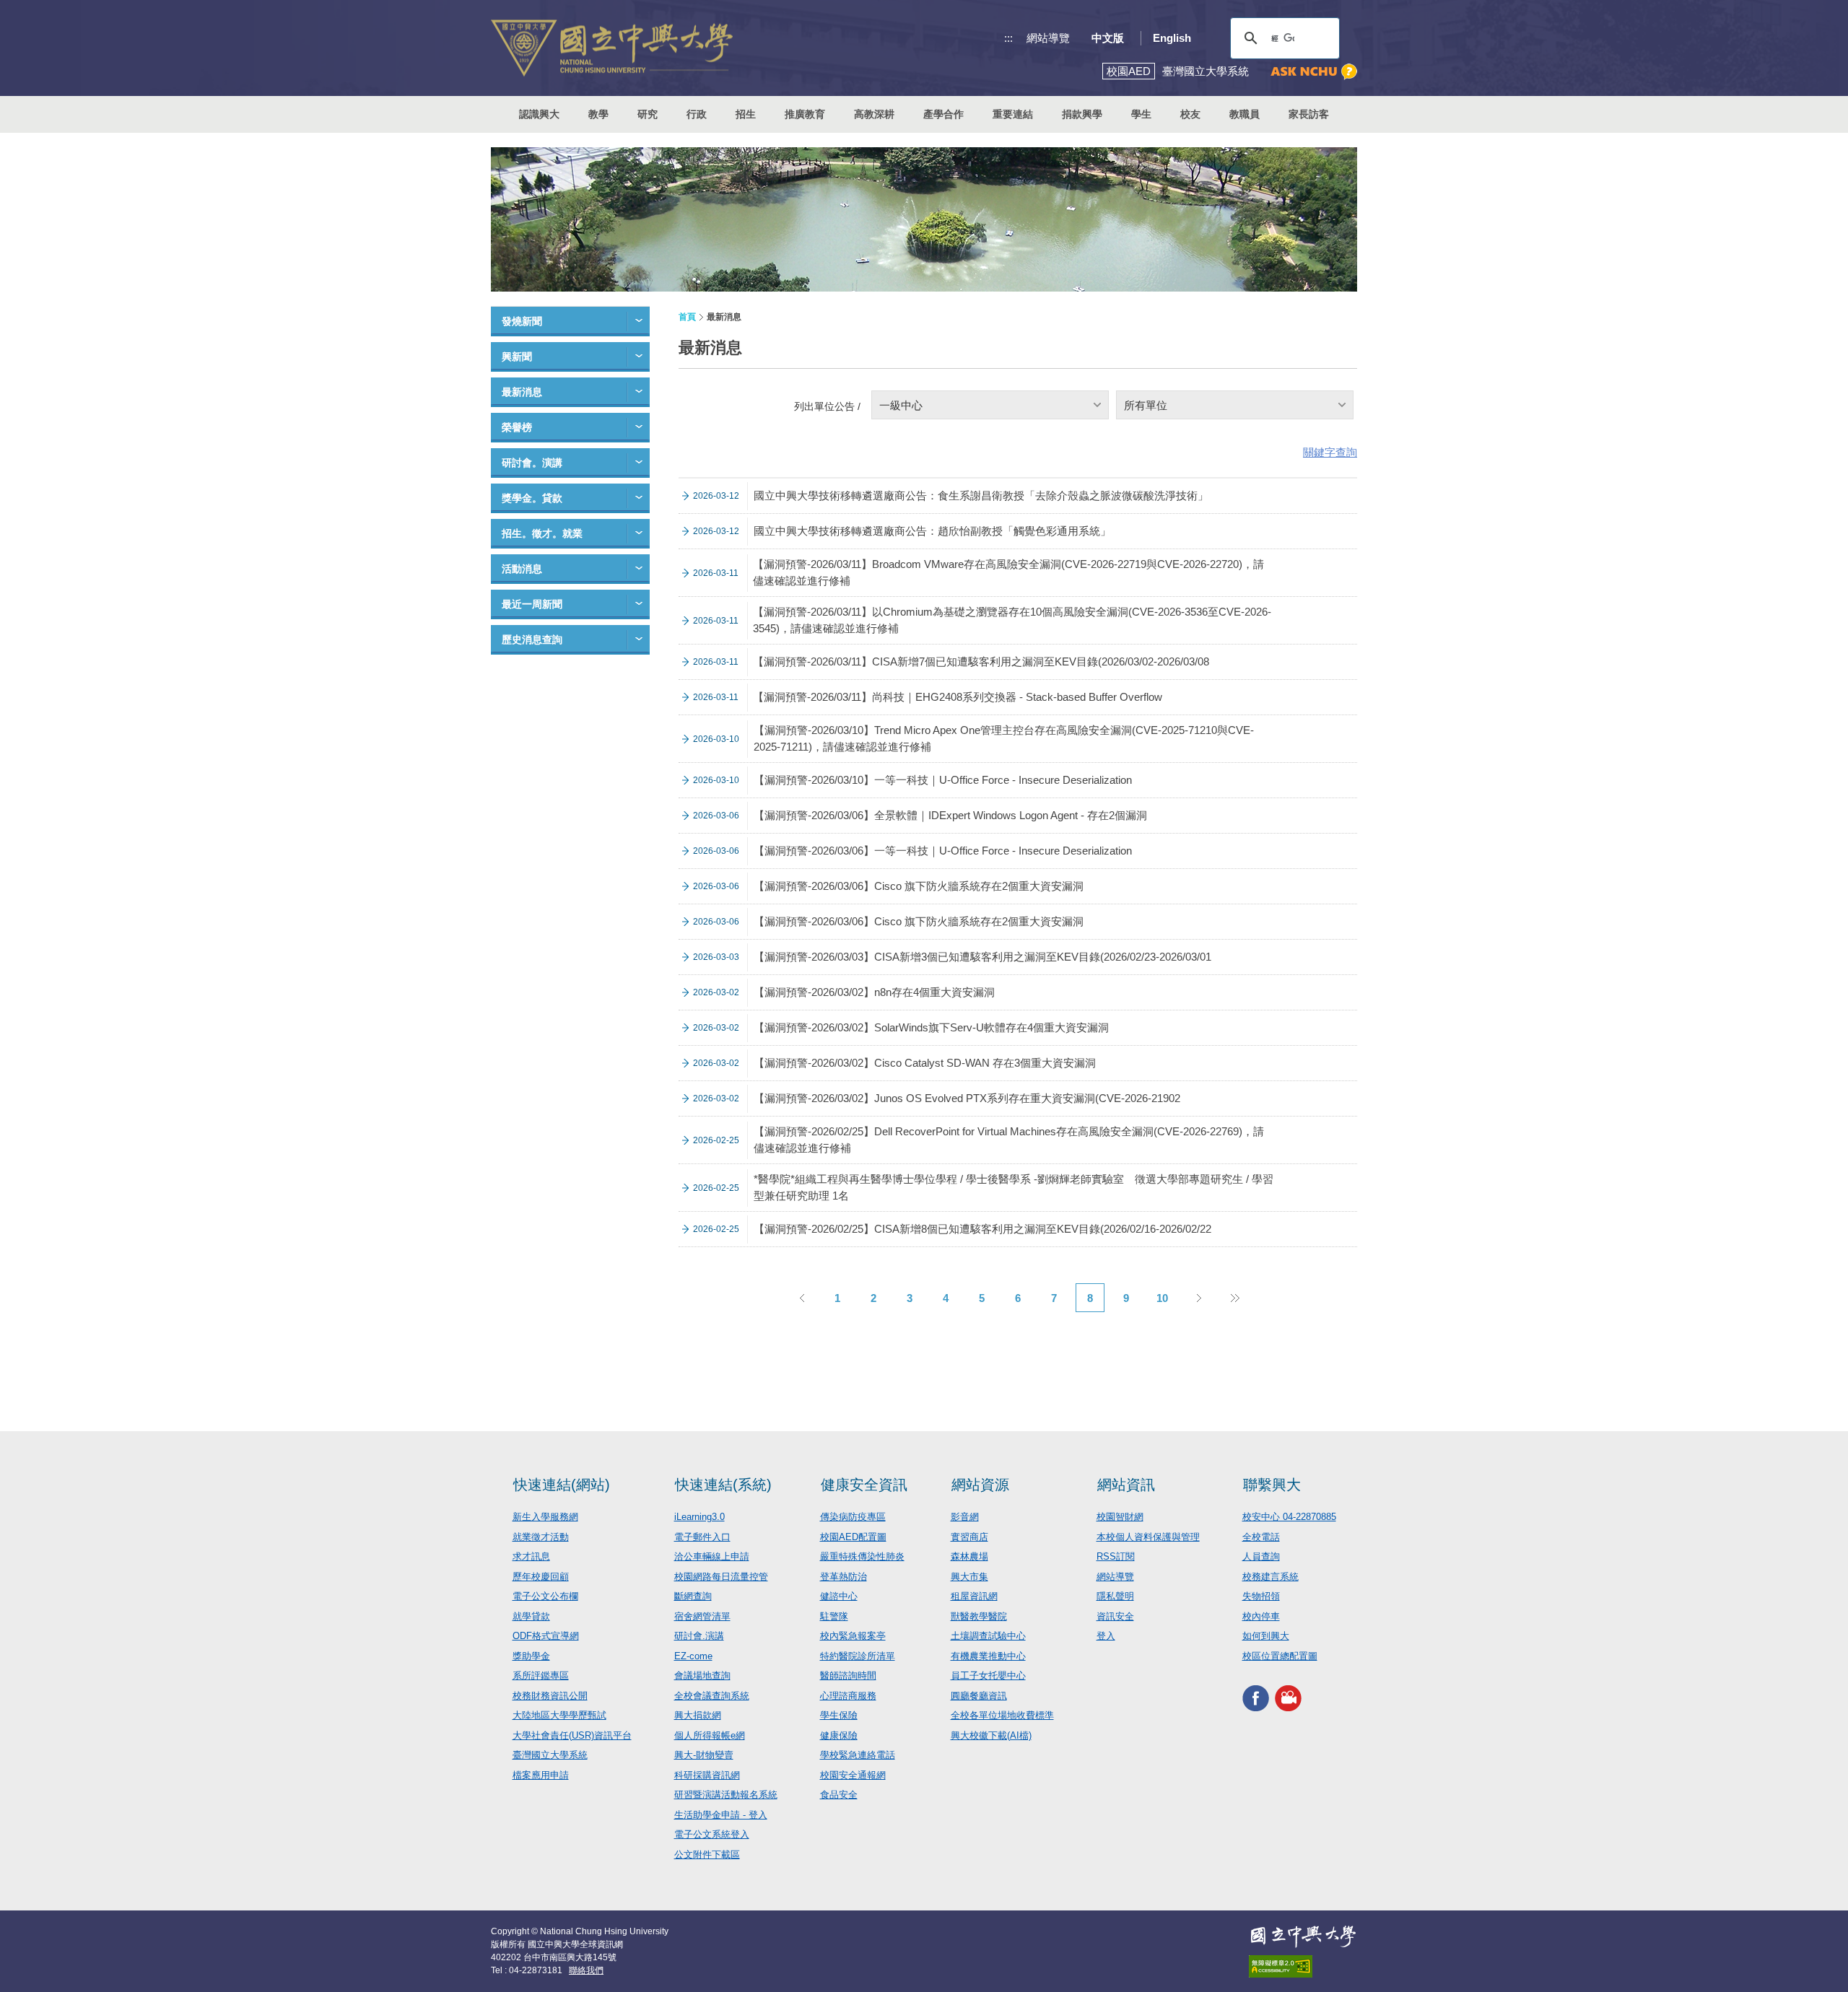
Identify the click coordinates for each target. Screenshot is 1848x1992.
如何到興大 (1266, 1636)
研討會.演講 (699, 1636)
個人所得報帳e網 (710, 1735)
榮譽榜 (517, 427)
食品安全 (839, 1795)
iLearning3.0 (699, 1517)
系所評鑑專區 (541, 1676)
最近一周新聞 (532, 604)
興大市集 (969, 1577)
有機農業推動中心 (988, 1656)
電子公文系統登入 (712, 1834)
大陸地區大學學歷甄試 (559, 1715)
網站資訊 (1126, 1485)
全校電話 (1261, 1537)
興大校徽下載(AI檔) (991, 1735)
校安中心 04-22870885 (1289, 1517)
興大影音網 (1288, 1698)
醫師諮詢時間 (848, 1676)
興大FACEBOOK (1256, 1698)
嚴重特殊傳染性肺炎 (862, 1556)
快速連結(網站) (562, 1485)
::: (1008, 38)
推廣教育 (805, 114)
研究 (648, 114)
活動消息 (522, 569)
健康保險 (839, 1735)
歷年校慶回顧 (541, 1577)
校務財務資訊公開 (550, 1696)
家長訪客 (1309, 114)
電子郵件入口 (702, 1537)
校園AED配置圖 (853, 1537)
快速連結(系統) (723, 1485)
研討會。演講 (532, 463)
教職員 (1245, 114)
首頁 (687, 317)
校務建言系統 (1270, 1577)
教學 (598, 114)
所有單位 (1146, 405)
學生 (1141, 114)
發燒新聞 (522, 321)
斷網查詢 (693, 1596)
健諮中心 (839, 1596)
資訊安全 (1115, 1616)
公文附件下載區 (707, 1855)
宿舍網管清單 (702, 1616)
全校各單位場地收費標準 (1002, 1715)
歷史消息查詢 (532, 639)
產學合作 (943, 114)
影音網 (965, 1517)
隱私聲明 (1115, 1596)
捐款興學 (1082, 114)
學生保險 (839, 1715)
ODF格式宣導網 (546, 1636)
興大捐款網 (698, 1715)
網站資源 (980, 1485)
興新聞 (517, 357)
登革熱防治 (844, 1577)
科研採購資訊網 (707, 1775)
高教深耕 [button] (874, 114)
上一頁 (801, 1298)
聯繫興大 (1272, 1485)
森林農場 (969, 1556)
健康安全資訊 (864, 1485)
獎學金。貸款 (532, 498)
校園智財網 (1120, 1517)
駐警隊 (834, 1616)
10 (1162, 1298)
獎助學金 (531, 1656)
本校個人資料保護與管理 (1148, 1537)
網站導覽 (1048, 38)
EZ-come (693, 1656)
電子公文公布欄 (545, 1596)
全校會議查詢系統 (712, 1696)
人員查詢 (1261, 1556)
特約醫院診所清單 (858, 1656)
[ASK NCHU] (1314, 72)
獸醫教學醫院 (979, 1616)
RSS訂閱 (1116, 1556)
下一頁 (1198, 1298)
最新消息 (522, 392)
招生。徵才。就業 (542, 533)
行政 (697, 114)
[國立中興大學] (612, 48)
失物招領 (1261, 1596)
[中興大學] (1303, 1936)
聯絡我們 (586, 1970)
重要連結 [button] (1013, 114)
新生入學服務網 (545, 1517)
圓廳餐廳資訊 (979, 1696)
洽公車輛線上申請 (712, 1556)
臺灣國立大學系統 (550, 1755)
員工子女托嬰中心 (988, 1676)
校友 (1190, 114)
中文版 (1108, 38)
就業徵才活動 (541, 1537)
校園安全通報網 (853, 1775)
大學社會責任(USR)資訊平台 (572, 1735)
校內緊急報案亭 (853, 1636)
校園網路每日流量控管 (721, 1577)
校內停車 (1261, 1616)
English (1172, 38)
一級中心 (901, 405)
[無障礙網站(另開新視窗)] (1303, 1966)
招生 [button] (746, 114)
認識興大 (539, 114)
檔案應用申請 (541, 1775)
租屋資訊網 (974, 1596)
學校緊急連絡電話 (858, 1755)
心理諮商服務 (848, 1696)
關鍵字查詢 (1330, 452)
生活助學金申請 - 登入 (721, 1815)
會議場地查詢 (702, 1676)
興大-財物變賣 (704, 1755)
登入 (1106, 1636)
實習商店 (969, 1537)
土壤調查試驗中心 (988, 1636)
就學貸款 (531, 1616)
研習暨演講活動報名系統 (726, 1795)
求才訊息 (531, 1556)
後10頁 (1234, 1298)
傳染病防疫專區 (853, 1517)
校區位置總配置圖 (1280, 1656)
